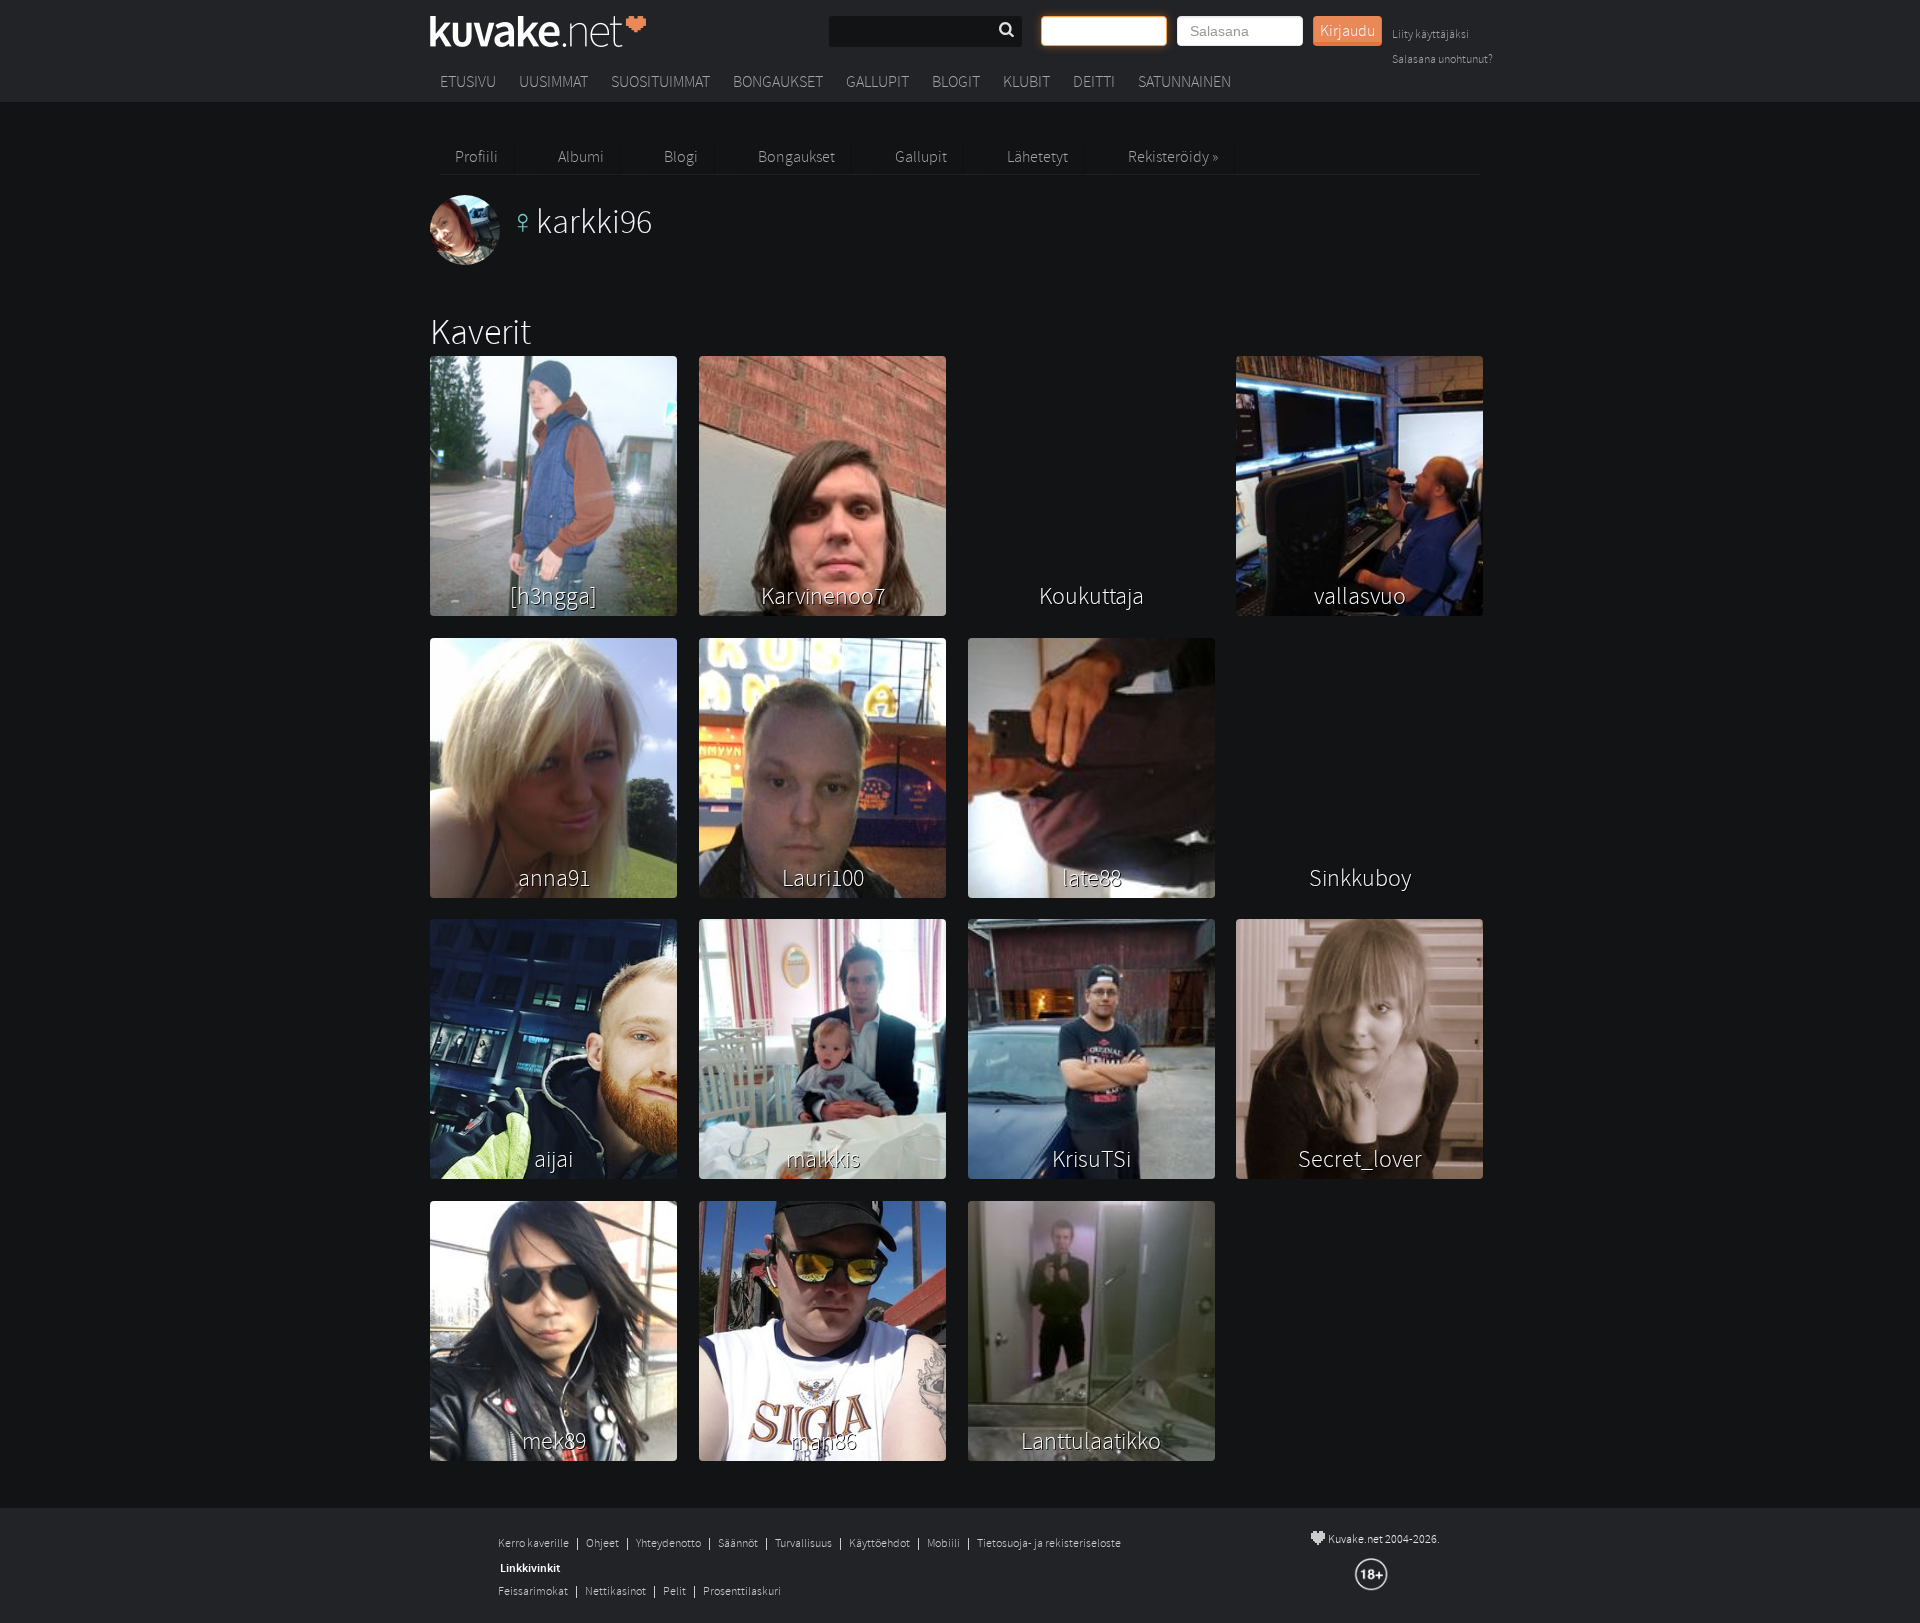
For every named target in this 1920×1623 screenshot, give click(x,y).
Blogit (956, 82)
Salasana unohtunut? (1442, 60)
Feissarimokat (533, 1591)
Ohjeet (602, 1543)
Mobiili (943, 1543)
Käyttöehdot (879, 1543)
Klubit (1026, 82)
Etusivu (468, 82)
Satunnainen (1184, 82)
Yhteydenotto (668, 1543)
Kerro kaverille (533, 1543)
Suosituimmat (660, 82)
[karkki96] (541, 260)
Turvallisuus (803, 1543)
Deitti (1094, 82)
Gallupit (877, 82)
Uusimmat (553, 82)
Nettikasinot (615, 1591)
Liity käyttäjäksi (1430, 35)
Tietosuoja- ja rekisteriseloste (1049, 1543)
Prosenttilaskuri (742, 1591)
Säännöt (738, 1543)
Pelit (674, 1591)
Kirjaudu (1347, 31)
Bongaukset (778, 82)
